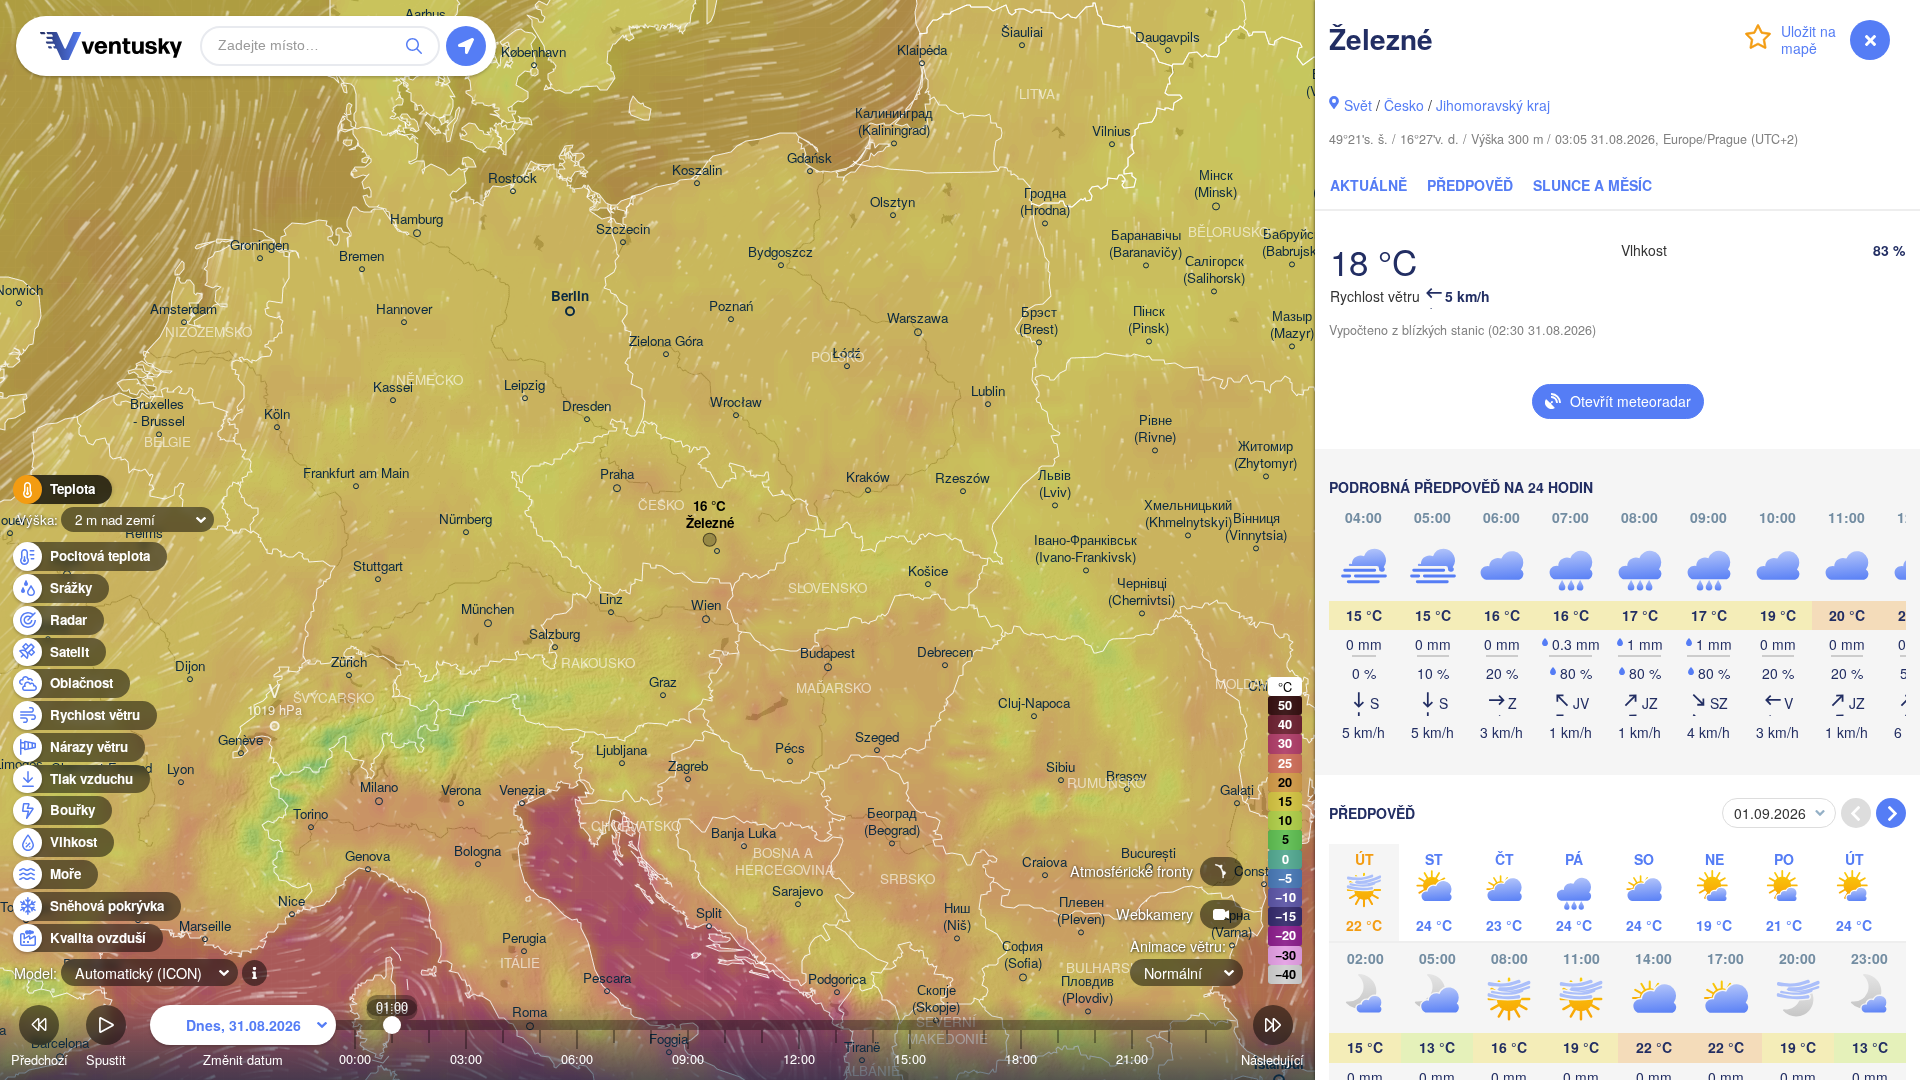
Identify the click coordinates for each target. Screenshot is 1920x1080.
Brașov (1126, 776)
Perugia (524, 938)
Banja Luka (743, 833)
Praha (617, 474)
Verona (461, 790)
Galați (1237, 790)
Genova (367, 856)
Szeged (877, 737)
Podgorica (837, 979)
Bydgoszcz (780, 252)
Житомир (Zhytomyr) (1265, 455)
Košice (928, 571)
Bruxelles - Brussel (159, 413)
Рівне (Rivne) (1155, 429)
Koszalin (697, 170)
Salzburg (554, 634)
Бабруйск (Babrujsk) (1291, 243)
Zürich (349, 662)
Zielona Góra (666, 341)
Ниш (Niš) (957, 917)
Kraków (868, 477)
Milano (379, 787)
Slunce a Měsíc (1592, 185)
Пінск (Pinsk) (1148, 320)
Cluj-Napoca (1034, 703)
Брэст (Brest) (1038, 321)
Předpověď (1470, 185)
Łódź (846, 353)
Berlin (570, 296)
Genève (240, 740)
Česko (1404, 105)
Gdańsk (809, 158)
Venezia (522, 790)
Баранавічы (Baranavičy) (1145, 244)
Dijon (190, 666)
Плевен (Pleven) (1081, 911)
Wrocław (736, 402)
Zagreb (688, 766)
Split (709, 913)
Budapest (827, 653)
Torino (310, 814)
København (533, 52)
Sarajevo (797, 891)
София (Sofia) (1022, 955)
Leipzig (524, 385)
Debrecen (945, 652)
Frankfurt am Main (356, 473)
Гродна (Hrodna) (1045, 202)
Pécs (790, 748)
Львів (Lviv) (1054, 484)
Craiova (1044, 862)
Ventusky (108, 46)
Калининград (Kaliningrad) (894, 122)
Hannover (404, 309)
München (487, 609)
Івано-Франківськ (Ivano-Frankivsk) (1085, 549)
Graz (663, 682)
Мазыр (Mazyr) (1292, 325)
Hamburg (416, 219)
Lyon (180, 769)
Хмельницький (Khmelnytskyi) (1188, 514)
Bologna (477, 851)
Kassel (393, 387)
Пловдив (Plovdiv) (1087, 990)
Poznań (731, 306)
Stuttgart (378, 566)
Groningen (259, 245)
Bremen (361, 256)
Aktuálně (1368, 185)
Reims (144, 533)
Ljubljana (621, 750)
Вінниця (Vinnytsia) (1256, 527)
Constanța (1264, 871)
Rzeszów (962, 478)
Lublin (988, 391)
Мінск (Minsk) (1215, 184)
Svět (1358, 105)
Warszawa (917, 318)
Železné (710, 523)
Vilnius (1111, 131)
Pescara (607, 978)
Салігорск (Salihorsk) (1214, 270)
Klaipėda (922, 50)
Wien (706, 605)
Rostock (512, 178)
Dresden (586, 406)
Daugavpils (1167, 37)
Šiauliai (1022, 32)
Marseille (205, 926)
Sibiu (1060, 767)
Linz (611, 599)
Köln (277, 414)
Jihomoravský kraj (1493, 105)
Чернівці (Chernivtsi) (1141, 592)
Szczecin (623, 229)
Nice (291, 901)
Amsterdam (183, 309)
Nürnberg (465, 519)
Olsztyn (892, 202)
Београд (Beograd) (892, 822)
